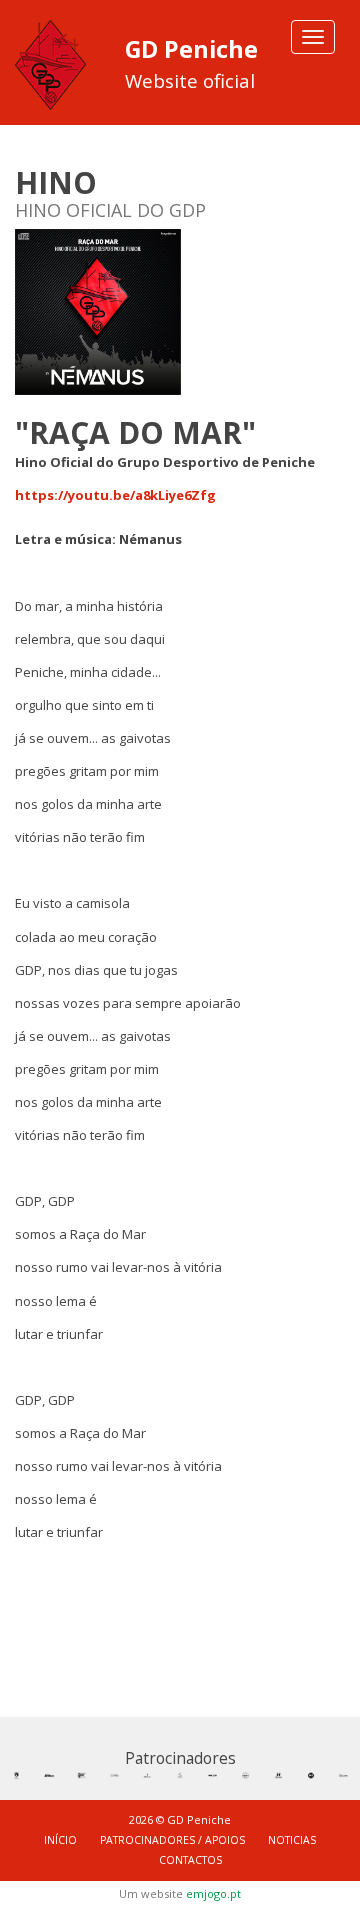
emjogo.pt (213, 1893)
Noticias (292, 1840)
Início (60, 1840)
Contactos (190, 1860)
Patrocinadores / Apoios (172, 1840)
